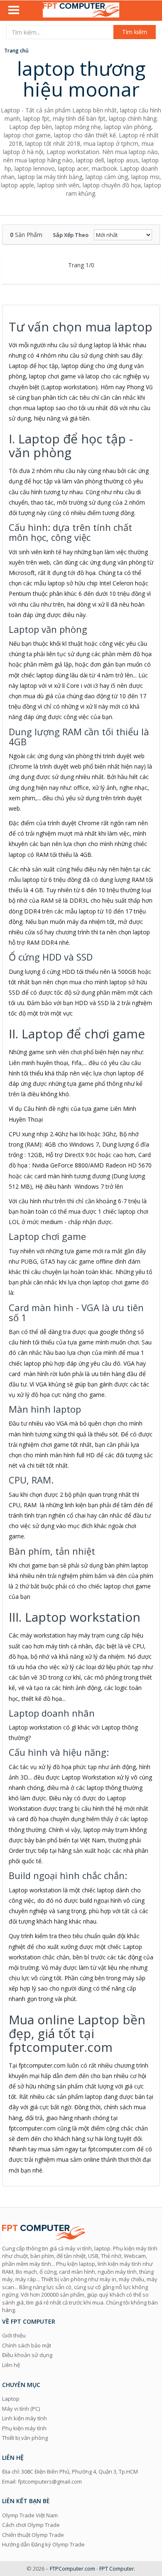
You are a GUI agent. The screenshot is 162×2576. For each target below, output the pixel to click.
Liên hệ (11, 2365)
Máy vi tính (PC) (21, 2409)
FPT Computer (117, 2569)
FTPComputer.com (72, 2569)
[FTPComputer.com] (81, 11)
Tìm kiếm (135, 32)
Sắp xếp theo (71, 235)
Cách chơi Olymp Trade (31, 2525)
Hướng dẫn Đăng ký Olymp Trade (43, 2544)
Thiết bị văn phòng (25, 2438)
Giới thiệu (14, 2335)
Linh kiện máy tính (25, 2418)
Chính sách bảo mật (27, 2345)
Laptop (11, 2399)
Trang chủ (16, 51)
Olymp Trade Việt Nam (30, 2515)
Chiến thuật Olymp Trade (33, 2535)
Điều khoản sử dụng (27, 2355)
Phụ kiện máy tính (24, 2428)
